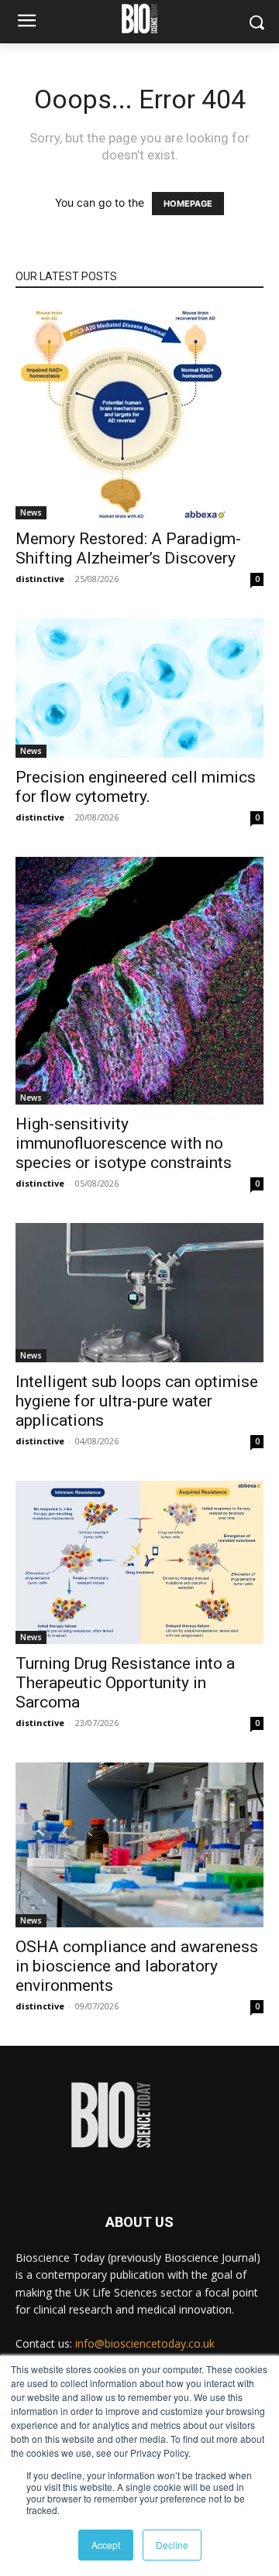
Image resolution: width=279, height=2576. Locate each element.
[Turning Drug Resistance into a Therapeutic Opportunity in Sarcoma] (139, 1562)
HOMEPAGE (188, 204)
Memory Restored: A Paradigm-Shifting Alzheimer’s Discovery (128, 548)
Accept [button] (106, 2545)
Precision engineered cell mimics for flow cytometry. (136, 787)
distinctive (40, 579)
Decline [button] (172, 2545)
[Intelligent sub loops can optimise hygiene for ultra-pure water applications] (139, 1293)
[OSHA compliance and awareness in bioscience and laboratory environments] (139, 1845)
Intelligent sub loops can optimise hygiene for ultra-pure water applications (137, 1401)
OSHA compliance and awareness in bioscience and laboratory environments (137, 1966)
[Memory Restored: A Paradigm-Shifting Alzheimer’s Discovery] (139, 414)
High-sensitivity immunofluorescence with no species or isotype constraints (124, 1143)
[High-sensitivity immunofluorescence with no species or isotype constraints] (139, 981)
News (31, 512)
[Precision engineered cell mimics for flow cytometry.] (139, 688)
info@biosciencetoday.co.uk (145, 2343)
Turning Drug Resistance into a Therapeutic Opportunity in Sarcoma (125, 1683)
